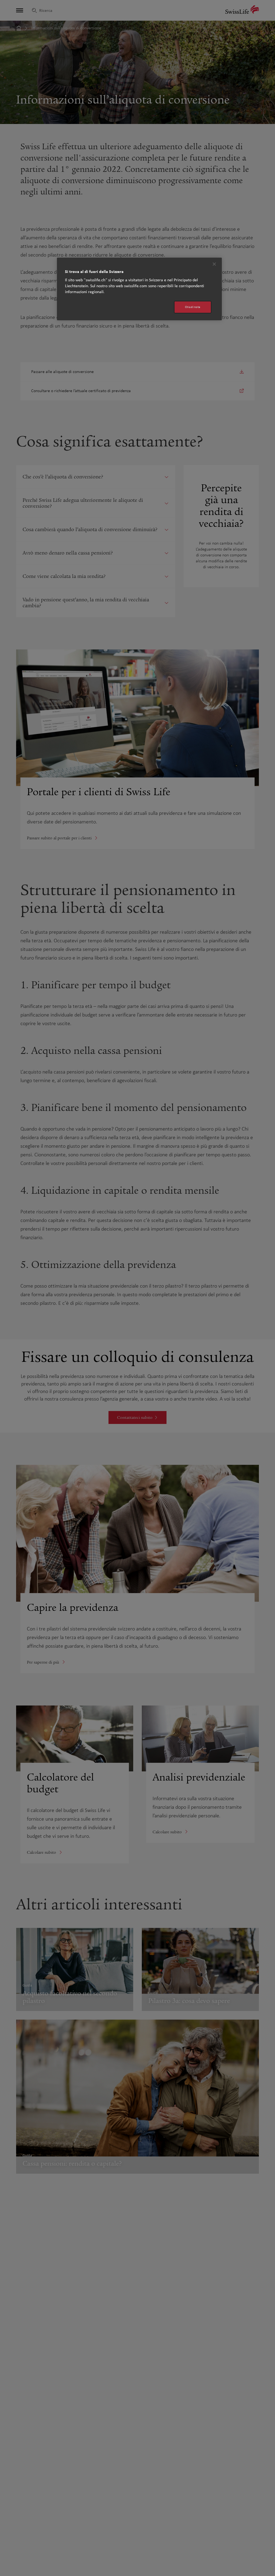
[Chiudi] (214, 264)
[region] (139, 289)
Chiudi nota (193, 307)
